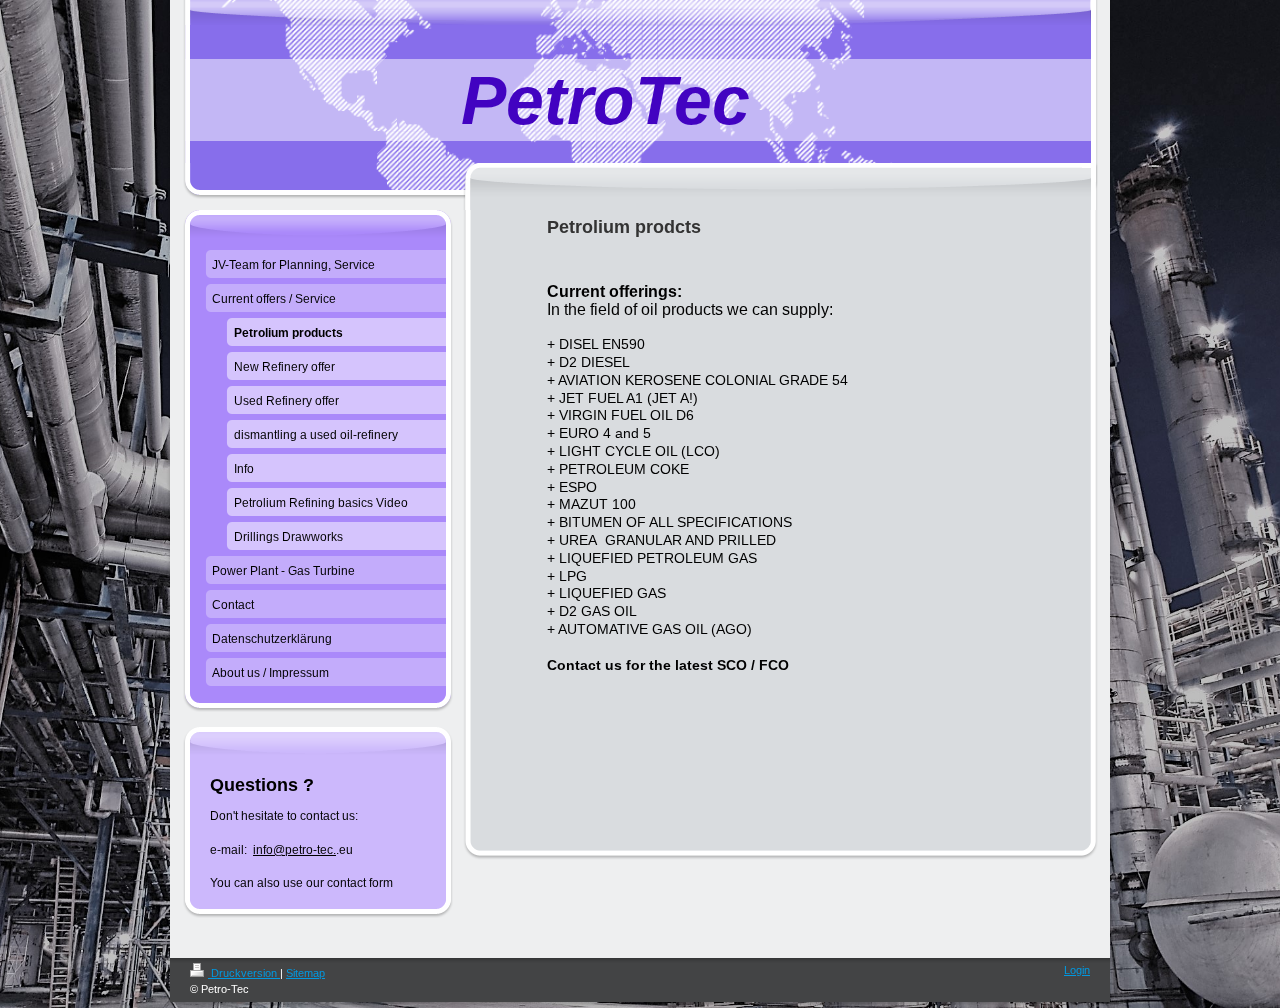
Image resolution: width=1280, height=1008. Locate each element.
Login (1077, 970)
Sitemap (305, 973)
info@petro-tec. (294, 850)
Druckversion (244, 973)
